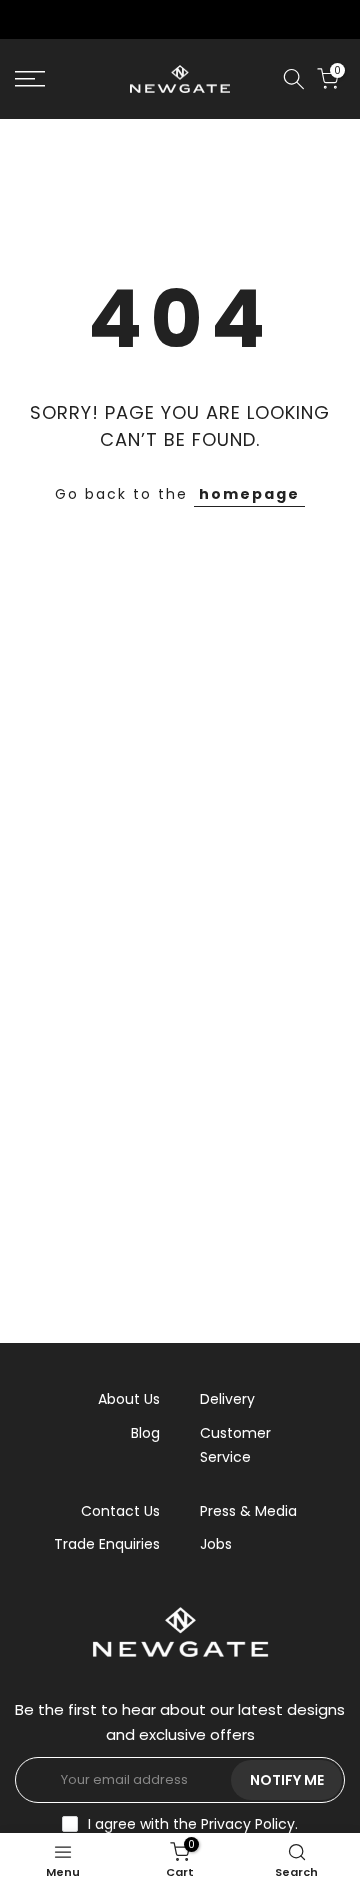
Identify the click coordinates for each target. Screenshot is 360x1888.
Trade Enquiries (107, 1544)
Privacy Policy (248, 1824)
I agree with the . (193, 1824)
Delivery (227, 1399)
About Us (129, 1399)
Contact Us (120, 1511)
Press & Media (248, 1511)
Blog (145, 1433)
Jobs (216, 1544)
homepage (249, 494)
